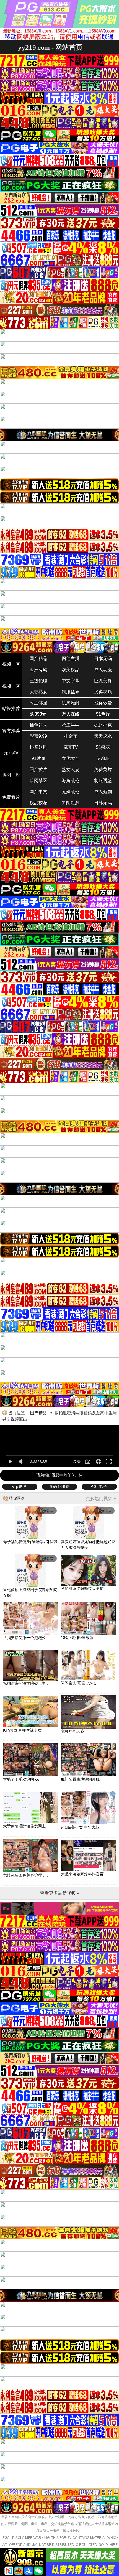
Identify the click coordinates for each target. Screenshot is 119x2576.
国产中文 (38, 792)
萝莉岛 (103, 758)
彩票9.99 (38, 736)
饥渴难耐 (71, 703)
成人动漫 (103, 670)
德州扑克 (103, 725)
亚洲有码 (38, 670)
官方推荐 (11, 731)
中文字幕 (71, 681)
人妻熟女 (38, 692)
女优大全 (71, 758)
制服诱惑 (103, 781)
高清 (77, 1462)
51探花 (103, 747)
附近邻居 (38, 703)
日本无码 (103, 659)
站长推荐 (11, 708)
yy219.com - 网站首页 (50, 47)
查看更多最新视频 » (60, 1893)
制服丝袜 (71, 692)
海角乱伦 (71, 781)
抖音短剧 (38, 747)
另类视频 (103, 692)
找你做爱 (103, 703)
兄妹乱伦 (71, 792)
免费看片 (11, 797)
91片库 (38, 758)
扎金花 (71, 736)
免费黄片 (103, 769)
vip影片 (20, 1486)
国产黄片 (38, 769)
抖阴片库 (11, 775)
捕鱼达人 (38, 725)
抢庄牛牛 (71, 725)
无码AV (11, 753)
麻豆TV (71, 747)
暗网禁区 (38, 781)
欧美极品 (71, 670)
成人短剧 (103, 792)
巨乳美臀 (103, 681)
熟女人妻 (71, 769)
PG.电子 (99, 1486)
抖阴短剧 (71, 803)
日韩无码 (103, 803)
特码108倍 (59, 1486)
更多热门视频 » (101, 1499)
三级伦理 (38, 681)
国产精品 (38, 659)
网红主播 (71, 659)
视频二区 (11, 686)
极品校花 (38, 803)
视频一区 (11, 664)
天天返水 (103, 736)
